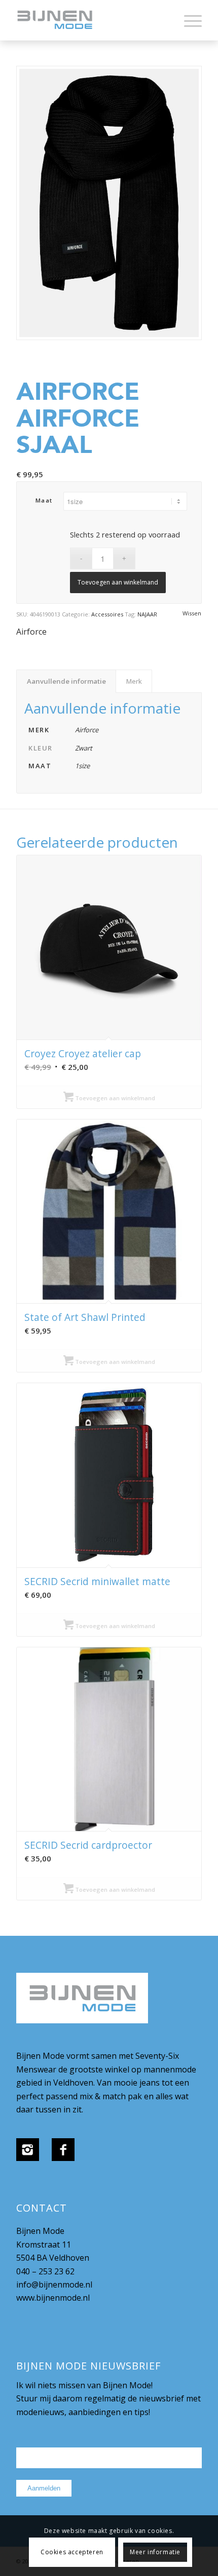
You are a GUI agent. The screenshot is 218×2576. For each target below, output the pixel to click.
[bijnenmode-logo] (90, 20)
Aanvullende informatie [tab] (66, 681)
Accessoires (107, 614)
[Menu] (188, 20)
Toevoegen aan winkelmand (118, 582)
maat (44, 500)
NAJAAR (147, 614)
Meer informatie (155, 2552)
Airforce (31, 632)
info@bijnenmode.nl (54, 2284)
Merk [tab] (134, 681)
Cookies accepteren (72, 2552)
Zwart (84, 748)
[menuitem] (188, 20)
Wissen (192, 613)
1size (82, 766)
